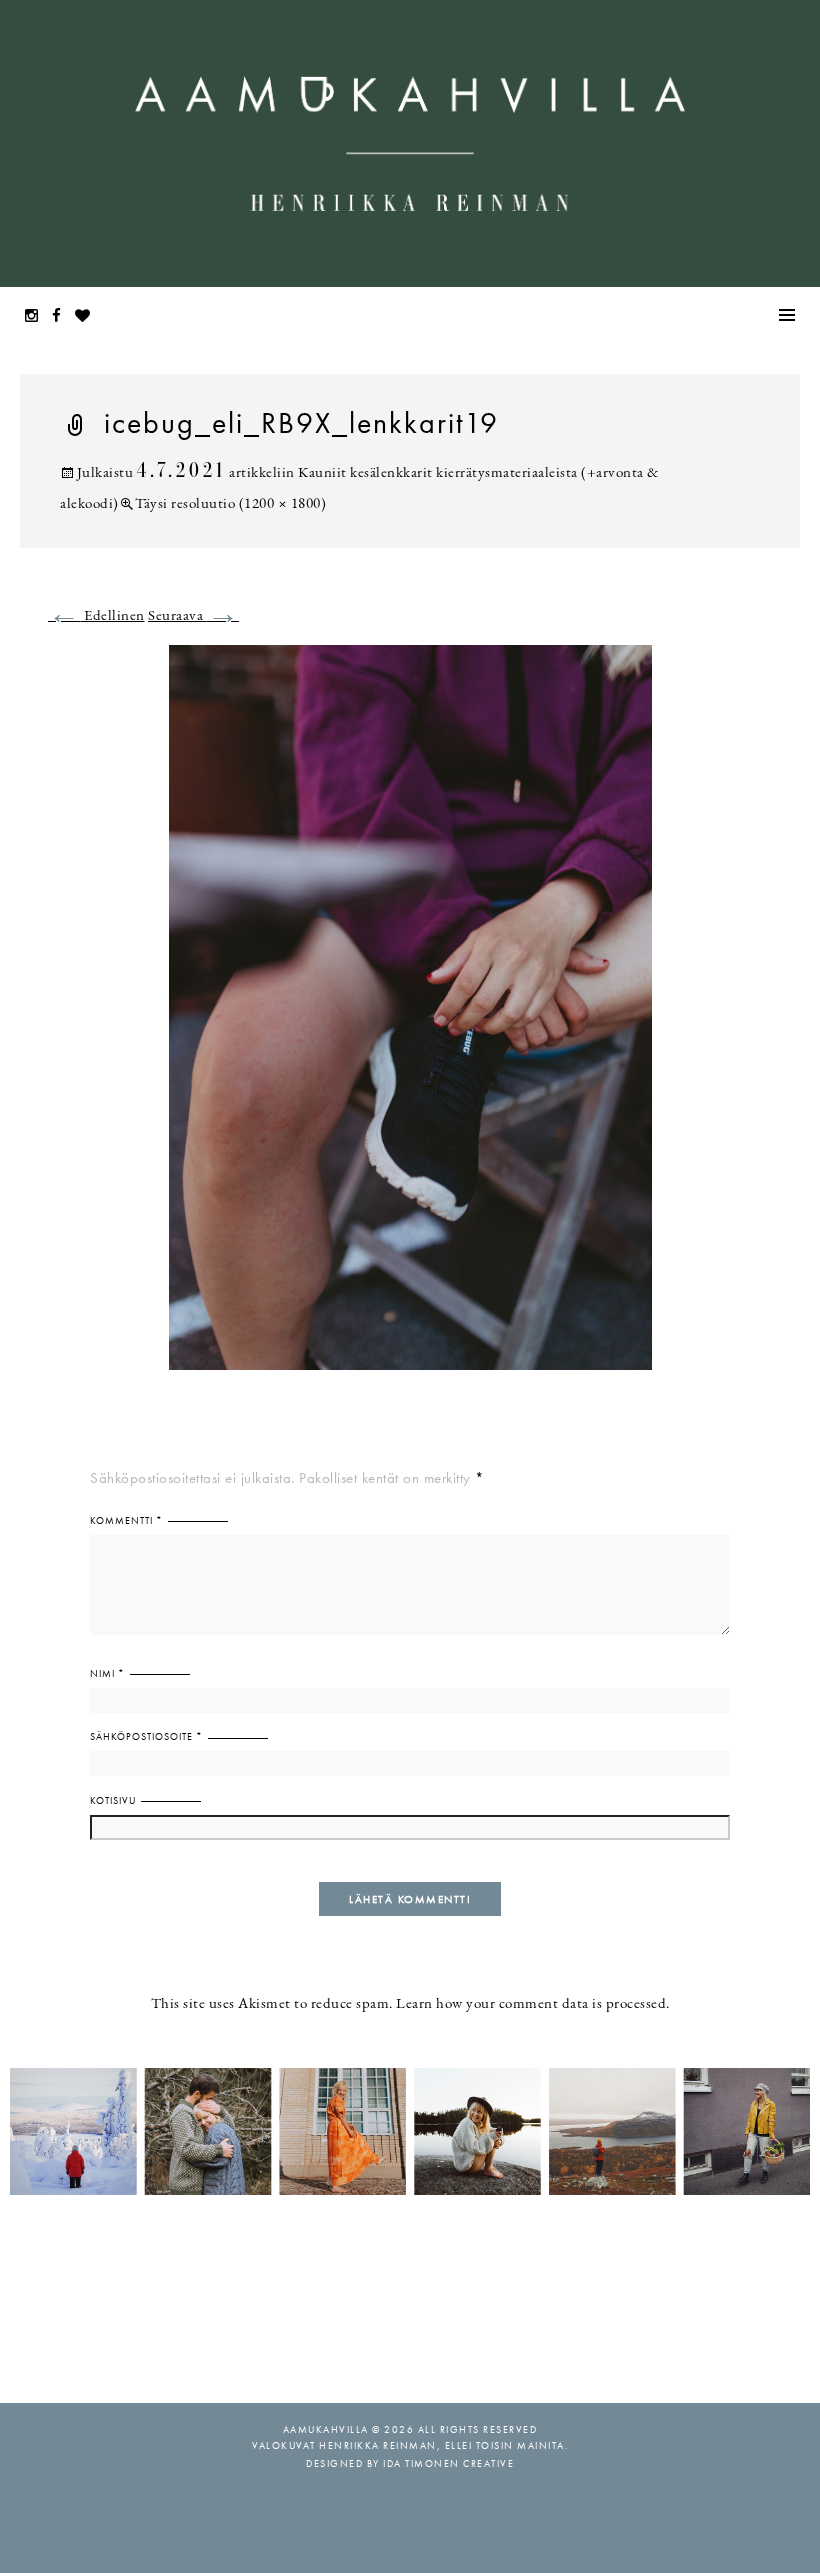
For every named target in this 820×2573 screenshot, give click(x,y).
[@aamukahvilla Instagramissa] (410, 2129)
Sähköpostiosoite (146, 1736)
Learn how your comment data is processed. (533, 2004)
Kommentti (126, 1520)
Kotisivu (113, 1800)
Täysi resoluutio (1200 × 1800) (230, 504)
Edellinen (96, 616)
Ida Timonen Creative (448, 2463)
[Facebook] (62, 317)
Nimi (107, 1673)
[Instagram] (37, 317)
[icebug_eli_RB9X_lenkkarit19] (410, 1019)
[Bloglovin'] (88, 317)
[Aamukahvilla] (410, 143)
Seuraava (193, 616)
